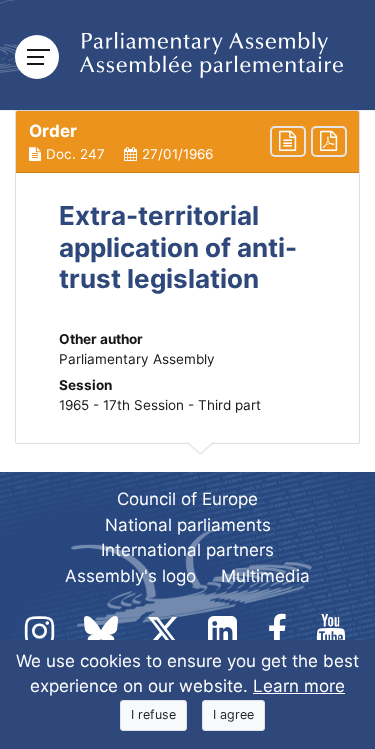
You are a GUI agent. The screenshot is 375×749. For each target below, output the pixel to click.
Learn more (299, 686)
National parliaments (188, 525)
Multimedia (265, 576)
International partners (187, 550)
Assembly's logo (130, 576)
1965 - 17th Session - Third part (160, 405)
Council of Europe (187, 499)
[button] (187, 142)
